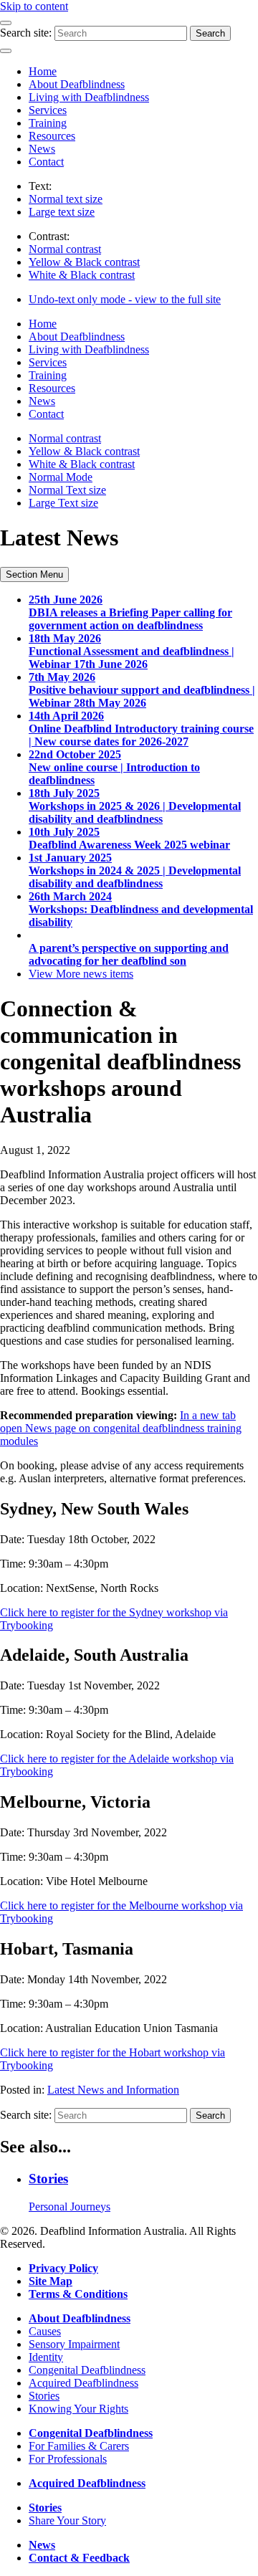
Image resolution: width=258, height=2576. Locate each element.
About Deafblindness (77, 84)
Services (48, 110)
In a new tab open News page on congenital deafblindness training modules (121, 1428)
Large (62, 212)
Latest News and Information (113, 2090)
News (42, 149)
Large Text (63, 503)
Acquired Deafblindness (83, 2383)
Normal (66, 199)
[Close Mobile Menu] (6, 51)
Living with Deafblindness (89, 97)
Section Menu (34, 574)
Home (43, 71)
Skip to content (34, 6)
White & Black (82, 275)
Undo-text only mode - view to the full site (125, 299)
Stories (44, 2396)
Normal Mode (61, 477)
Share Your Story (67, 2520)
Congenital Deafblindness (87, 2370)
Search (210, 33)
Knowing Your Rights (78, 2409)
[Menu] (6, 23)
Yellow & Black (84, 262)
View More (81, 974)
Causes (45, 2331)
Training (48, 123)
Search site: (26, 33)
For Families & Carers (79, 2446)
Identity (46, 2357)
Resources (52, 136)
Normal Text (67, 490)
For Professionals (68, 2459)
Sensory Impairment (74, 2344)
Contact (46, 162)
